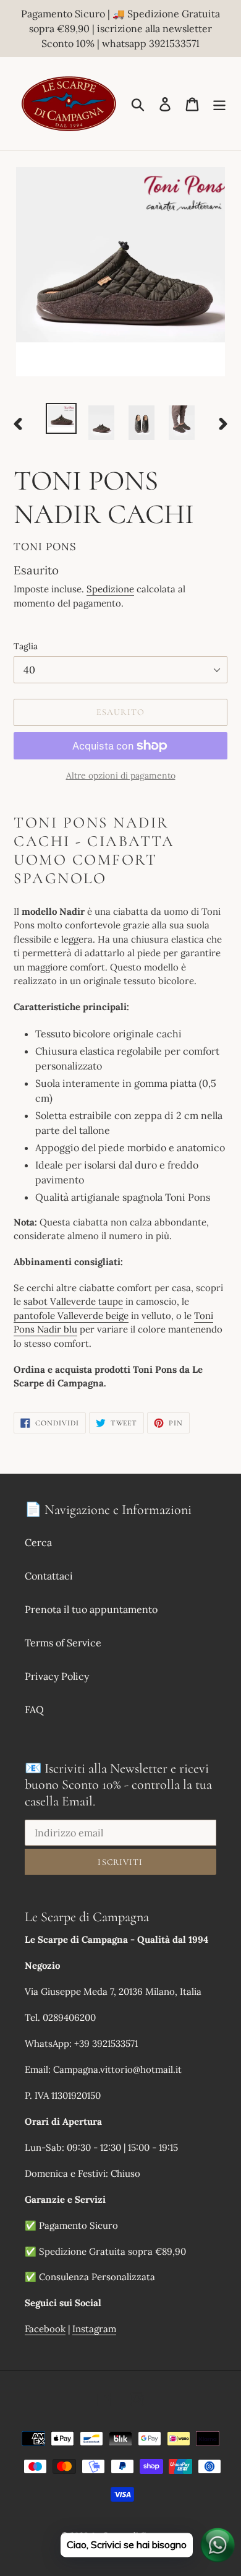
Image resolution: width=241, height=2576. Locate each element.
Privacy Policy (57, 1676)
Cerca (38, 1542)
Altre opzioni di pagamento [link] (121, 776)
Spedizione (110, 589)
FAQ (34, 1709)
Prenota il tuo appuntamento (91, 1609)
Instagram (94, 2329)
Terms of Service (63, 1643)
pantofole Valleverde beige (71, 1316)
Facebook (45, 2329)
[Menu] (219, 104)
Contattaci (49, 1576)
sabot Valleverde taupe (73, 1301)
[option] (61, 418)
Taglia (26, 646)
